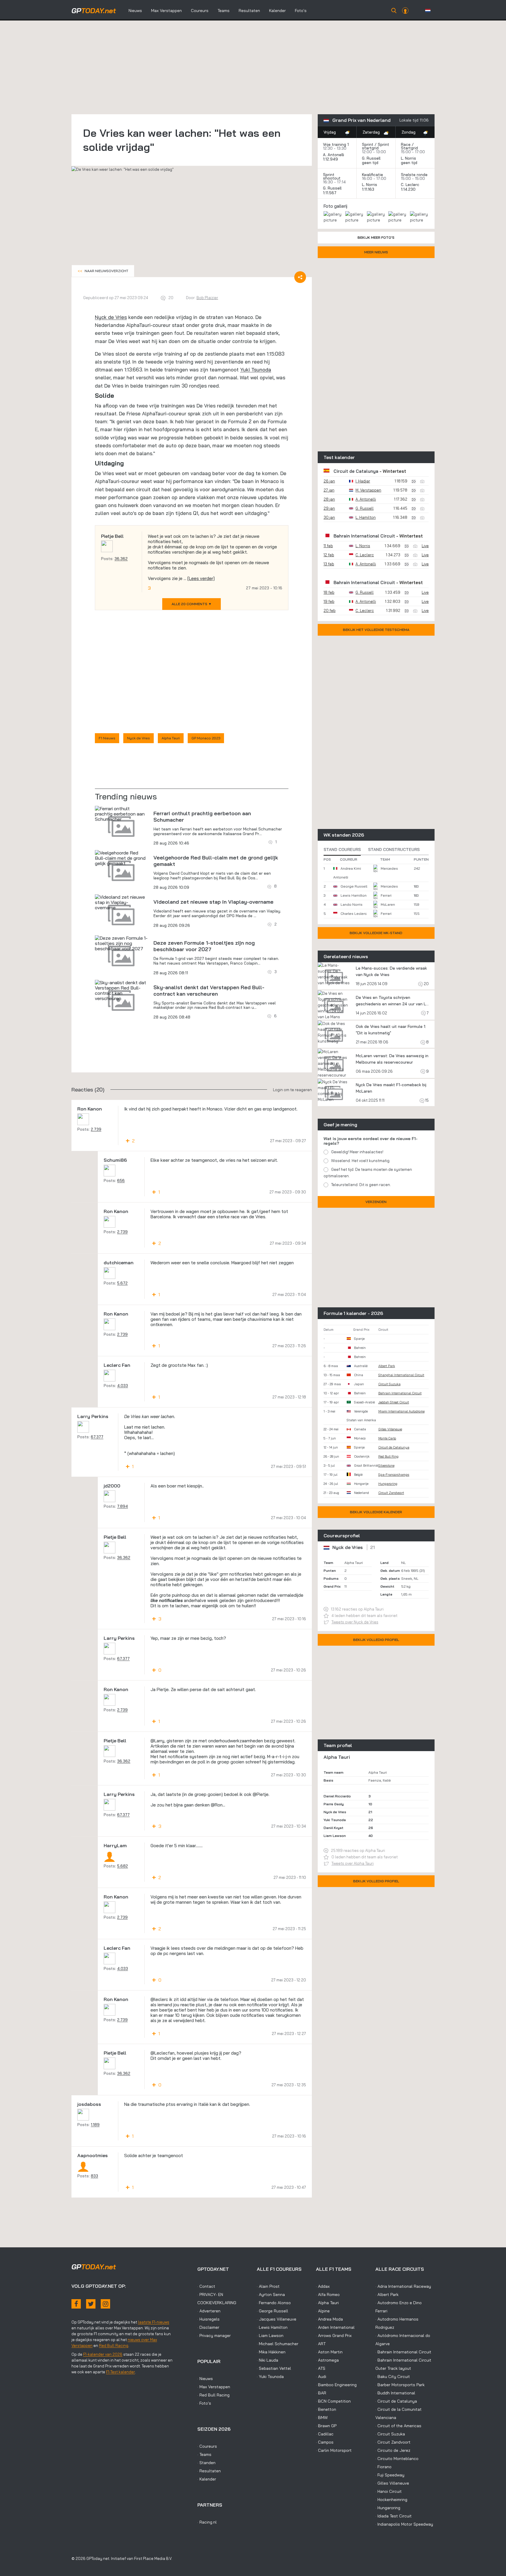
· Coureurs (207, 2446)
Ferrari (386, 895)
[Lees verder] (201, 578)
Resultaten (249, 11)
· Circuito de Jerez (393, 2450)
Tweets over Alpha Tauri (353, 1863)
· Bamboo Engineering (336, 2385)
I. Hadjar (363, 481)
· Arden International (335, 2327)
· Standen (206, 2463)
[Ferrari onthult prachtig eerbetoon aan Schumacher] (121, 814)
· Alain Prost (268, 2286)
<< (103, 271)
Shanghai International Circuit (401, 1375)
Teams (224, 11)
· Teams (204, 2454)
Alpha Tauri (171, 738)
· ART (321, 2344)
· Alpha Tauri (327, 2303)
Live (425, 546)
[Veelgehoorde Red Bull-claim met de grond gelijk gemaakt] (121, 858)
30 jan (329, 517)
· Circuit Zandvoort (393, 2442)
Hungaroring (388, 1484)
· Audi (321, 2377)
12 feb (329, 555)
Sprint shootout (332, 176)
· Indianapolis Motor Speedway (404, 2524)
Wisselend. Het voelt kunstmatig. (361, 1161)
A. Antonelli (334, 155)
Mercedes (389, 868)
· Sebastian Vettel (274, 2368)
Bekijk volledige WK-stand (376, 933)
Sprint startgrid (376, 146)
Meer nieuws (376, 252)
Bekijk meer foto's (376, 237)
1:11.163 (369, 189)
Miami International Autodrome (401, 1411)
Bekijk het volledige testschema (376, 630)
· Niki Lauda (267, 2360)
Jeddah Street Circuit (394, 1402)
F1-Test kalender (120, 2372)
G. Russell (371, 158)
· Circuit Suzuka (390, 2434)
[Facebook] (76, 2304)
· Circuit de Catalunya (396, 2401)
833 (94, 2176)
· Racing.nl (207, 2522)
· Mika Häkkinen (271, 2352)
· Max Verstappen (214, 2387)
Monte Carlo (387, 1438)
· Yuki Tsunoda (270, 2377)
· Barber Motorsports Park (400, 2385)
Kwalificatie (372, 175)
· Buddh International (395, 2393)
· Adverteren (209, 2311)
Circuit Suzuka (389, 1384)
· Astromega (327, 2360)
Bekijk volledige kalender (376, 1512)
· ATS (321, 2368)
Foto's (301, 11)
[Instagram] (105, 2304)
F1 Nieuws (107, 738)
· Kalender (207, 2479)
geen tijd (371, 163)
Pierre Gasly (334, 1804)
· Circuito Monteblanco (397, 2459)
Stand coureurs (342, 849)
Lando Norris (352, 904)
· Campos (325, 2442)
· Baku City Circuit (393, 2377)
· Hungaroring (388, 2508)
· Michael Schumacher (278, 2344)
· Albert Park (387, 2294)
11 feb (328, 546)
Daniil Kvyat (334, 1828)
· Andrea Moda (329, 2319)
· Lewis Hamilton (272, 2327)
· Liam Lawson (270, 2336)
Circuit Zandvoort (391, 1493)
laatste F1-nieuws (154, 2322)
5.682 (123, 1866)
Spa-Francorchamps (394, 1475)
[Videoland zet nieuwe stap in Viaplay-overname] (121, 902)
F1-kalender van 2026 (103, 2354)
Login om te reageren (292, 1090)
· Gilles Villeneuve (392, 2483)
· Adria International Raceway (403, 2286)
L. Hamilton (366, 517)
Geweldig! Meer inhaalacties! (357, 1152)
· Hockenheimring (391, 2500)
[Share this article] (300, 277)
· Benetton (326, 2409)
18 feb (329, 592)
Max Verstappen (166, 11)
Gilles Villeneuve (390, 1429)
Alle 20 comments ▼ (192, 604)
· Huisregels (208, 2319)
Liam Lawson (335, 1836)
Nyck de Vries (111, 317)
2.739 (96, 1129)
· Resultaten (209, 2471)
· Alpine (323, 2311)
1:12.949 (331, 159)
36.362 (121, 559)
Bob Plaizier (207, 298)
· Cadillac (325, 2434)
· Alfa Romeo (328, 2294)
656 (121, 1180)
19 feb (329, 601)
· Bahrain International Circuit (403, 2352)
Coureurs (200, 11)
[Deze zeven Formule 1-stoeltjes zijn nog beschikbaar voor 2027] (121, 943)
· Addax (323, 2286)
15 (426, 1100)
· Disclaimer (208, 2327)
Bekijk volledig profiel (376, 1640)
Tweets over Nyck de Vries (355, 1622)
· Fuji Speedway (390, 2475)
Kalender (277, 11)
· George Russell (272, 2311)
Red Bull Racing (114, 2345)
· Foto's (204, 2403)
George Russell (354, 886)
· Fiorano (383, 2467)
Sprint (368, 144)
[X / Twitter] (91, 2304)
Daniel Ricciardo (337, 1796)
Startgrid (409, 148)
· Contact (206, 2286)
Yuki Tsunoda (256, 370)
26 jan (329, 481)
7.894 (123, 1506)
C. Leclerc (410, 185)
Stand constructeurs (394, 849)
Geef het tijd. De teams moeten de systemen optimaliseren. (368, 1173)
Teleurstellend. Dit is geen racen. (361, 1185)
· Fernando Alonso (274, 2303)
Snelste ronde (414, 175)
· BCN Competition (333, 2401)
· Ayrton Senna (271, 2294)
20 (426, 984)
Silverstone (386, 1466)
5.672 (122, 1283)
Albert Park (387, 1366)
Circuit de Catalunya (356, 471)
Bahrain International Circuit (364, 536)
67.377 (97, 1437)
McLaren (388, 904)
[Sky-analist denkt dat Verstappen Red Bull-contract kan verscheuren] (121, 990)
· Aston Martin (329, 2352)
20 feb (330, 610)
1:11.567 (330, 193)
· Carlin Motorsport (334, 2450)
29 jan (329, 508)
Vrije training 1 (336, 144)
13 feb (329, 564)
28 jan (329, 499)
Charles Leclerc (354, 913)
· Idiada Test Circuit (394, 2516)
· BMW (322, 2418)
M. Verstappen (368, 490)
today (94, 11)
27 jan (329, 490)
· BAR (321, 2393)
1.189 (95, 2125)
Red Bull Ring (388, 1456)
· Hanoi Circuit (389, 2491)
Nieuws (135, 11)
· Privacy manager (214, 2336)
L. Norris (408, 158)
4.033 (123, 1386)
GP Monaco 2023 (206, 738)
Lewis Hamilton (354, 895)
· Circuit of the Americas (398, 2426)
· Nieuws (205, 2379)
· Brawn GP (326, 2426)
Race (406, 144)
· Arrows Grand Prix (334, 2336)
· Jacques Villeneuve (277, 2319)
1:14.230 (409, 189)
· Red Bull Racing (213, 2395)
